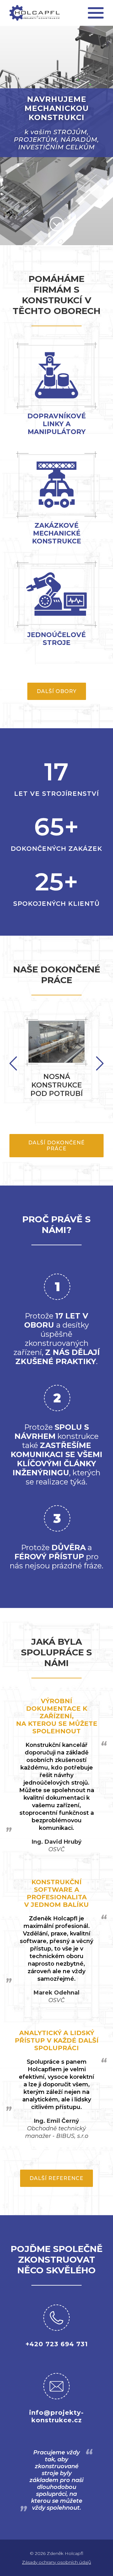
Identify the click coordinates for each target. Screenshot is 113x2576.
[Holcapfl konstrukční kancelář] (35, 13)
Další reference (56, 2178)
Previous (100, 1063)
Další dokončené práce (56, 1146)
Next (13, 1063)
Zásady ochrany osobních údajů (56, 2562)
